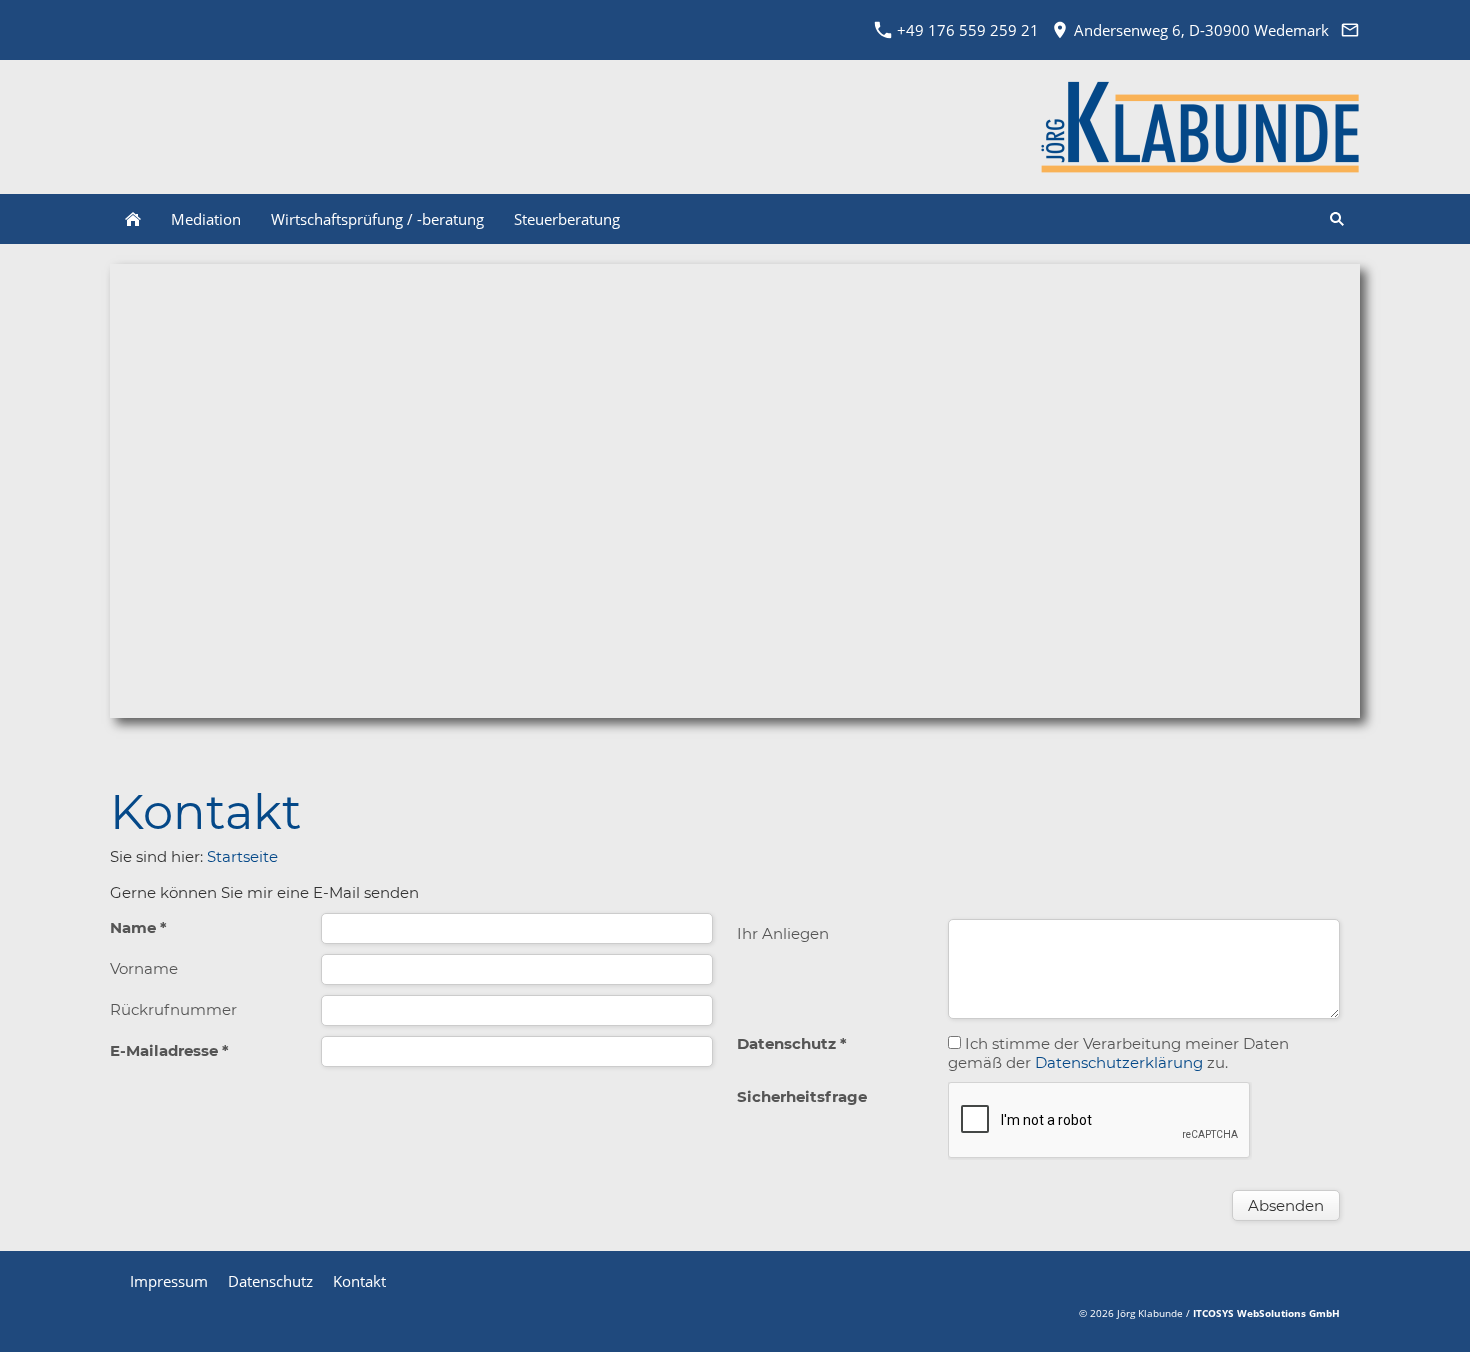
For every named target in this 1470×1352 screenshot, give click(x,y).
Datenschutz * (792, 1043)
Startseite (242, 856)
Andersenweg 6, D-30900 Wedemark (1199, 30)
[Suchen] (1337, 219)
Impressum (169, 1281)
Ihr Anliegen (783, 933)
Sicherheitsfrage (802, 1096)
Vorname (144, 968)
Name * (138, 927)
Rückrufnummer (173, 1009)
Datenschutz (270, 1281)
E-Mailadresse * (169, 1050)
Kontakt (359, 1281)
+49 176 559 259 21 (966, 30)
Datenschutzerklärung (1119, 1062)
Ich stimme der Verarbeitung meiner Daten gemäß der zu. (1118, 1053)
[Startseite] (133, 219)
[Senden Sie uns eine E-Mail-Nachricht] (1349, 30)
